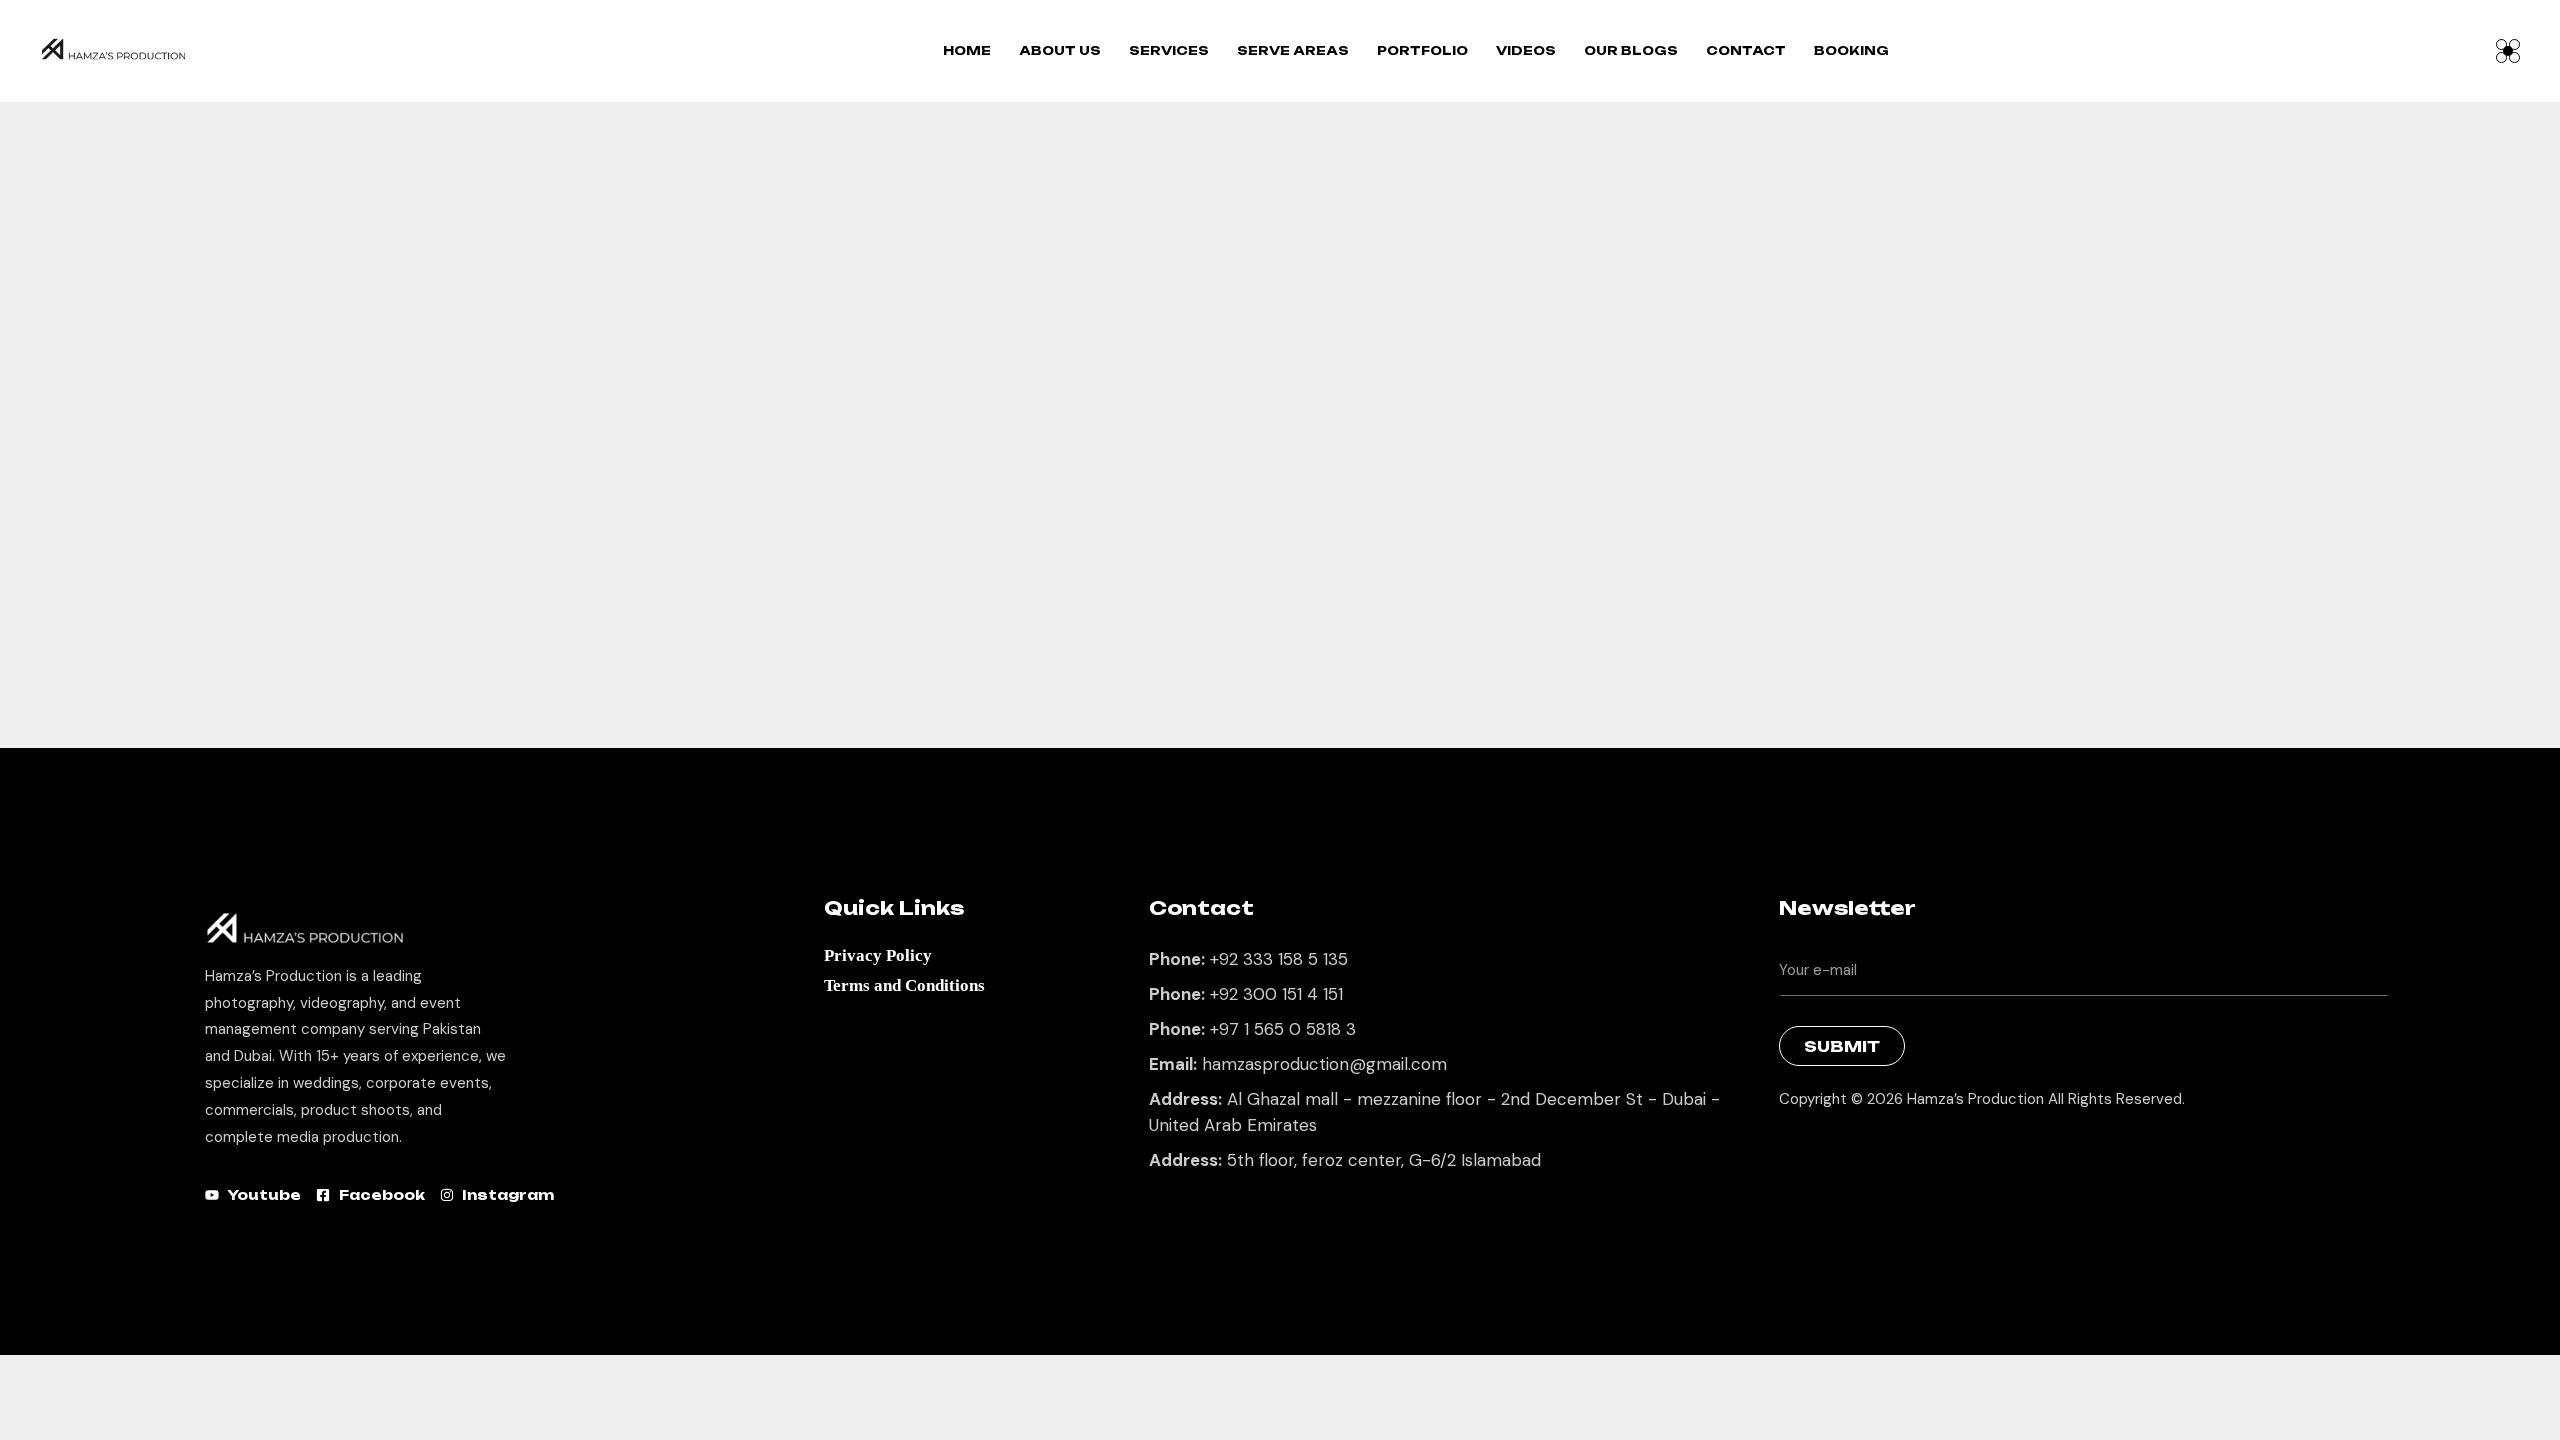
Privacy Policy (878, 955)
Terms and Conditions (904, 985)
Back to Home (1269, 689)
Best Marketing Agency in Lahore (1794, 1150)
